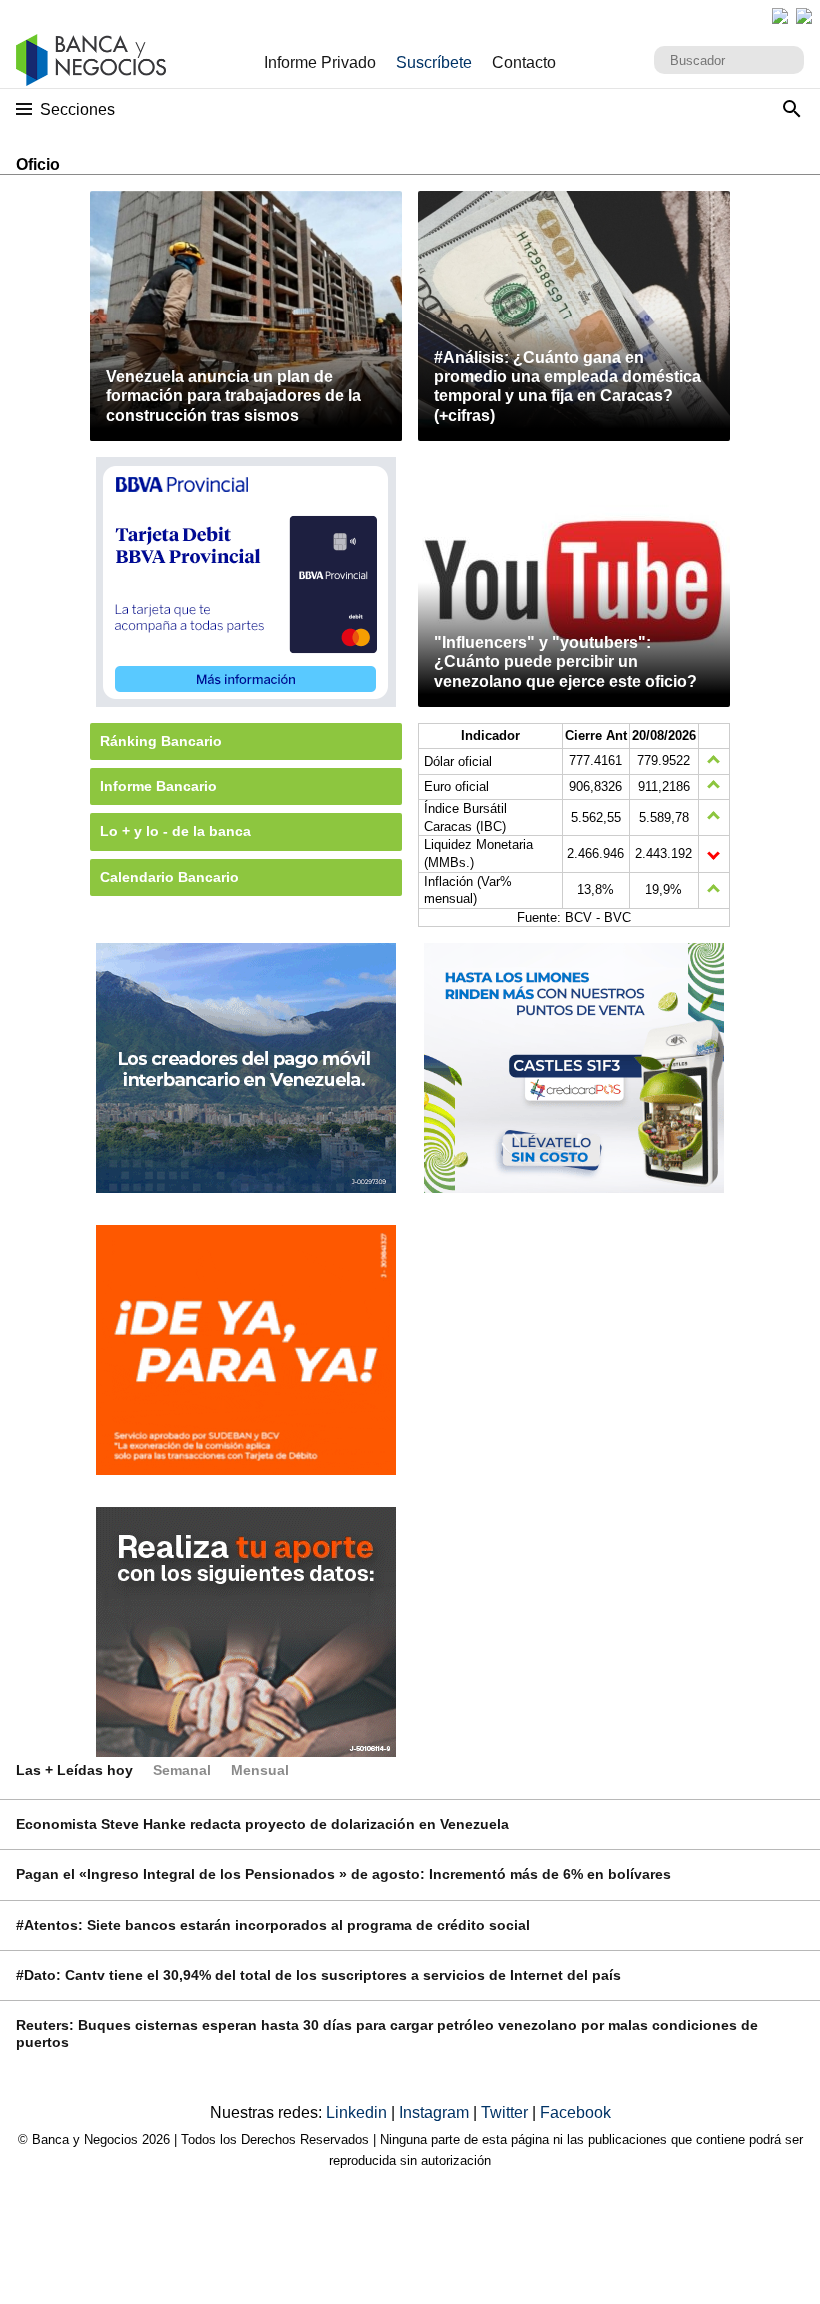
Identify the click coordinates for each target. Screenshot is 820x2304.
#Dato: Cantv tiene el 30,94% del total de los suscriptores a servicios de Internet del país (318, 1975)
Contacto (524, 62)
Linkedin (358, 2112)
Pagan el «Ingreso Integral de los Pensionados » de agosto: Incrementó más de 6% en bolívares (343, 1874)
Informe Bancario (158, 786)
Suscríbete (434, 62)
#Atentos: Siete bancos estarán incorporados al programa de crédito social (273, 1925)
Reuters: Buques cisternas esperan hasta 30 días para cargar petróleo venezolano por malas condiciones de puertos (387, 2033)
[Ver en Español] (804, 16)
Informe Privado (320, 62)
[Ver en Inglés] (780, 16)
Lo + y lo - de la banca (175, 831)
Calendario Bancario (169, 877)
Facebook (575, 2112)
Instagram (436, 2112)
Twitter (506, 2112)
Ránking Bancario (161, 741)
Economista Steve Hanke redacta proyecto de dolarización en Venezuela (262, 1824)
